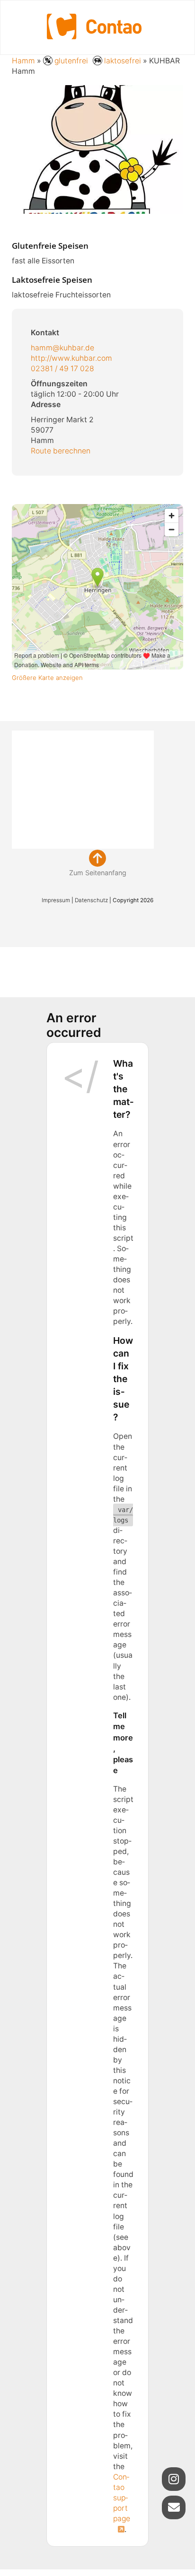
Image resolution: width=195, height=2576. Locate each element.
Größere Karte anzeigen (48, 678)
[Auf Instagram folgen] (174, 2479)
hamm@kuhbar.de (63, 348)
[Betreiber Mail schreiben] (174, 2507)
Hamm (23, 61)
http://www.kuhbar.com (72, 358)
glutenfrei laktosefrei (98, 61)
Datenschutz (91, 900)
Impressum (56, 900)
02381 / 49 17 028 (63, 369)
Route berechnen (61, 451)
